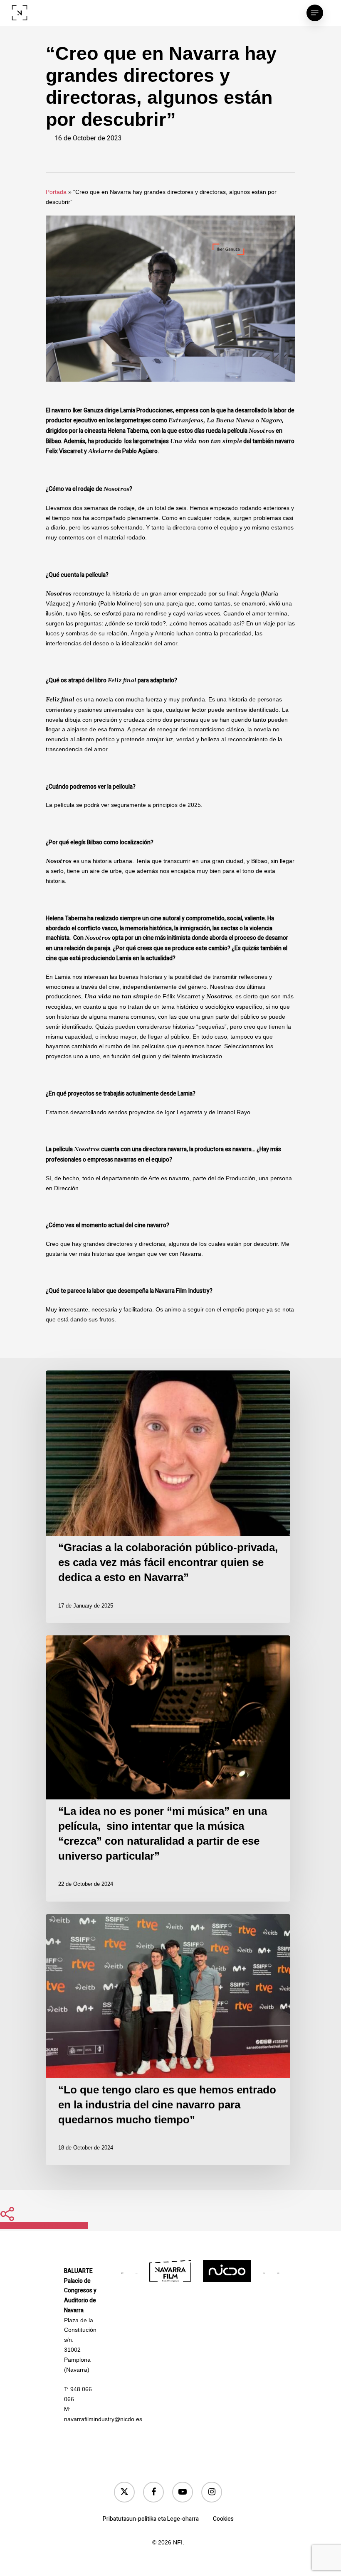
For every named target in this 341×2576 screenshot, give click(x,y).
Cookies (223, 2519)
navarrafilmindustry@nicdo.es (103, 2419)
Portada (56, 192)
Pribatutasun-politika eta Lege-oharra (151, 2519)
